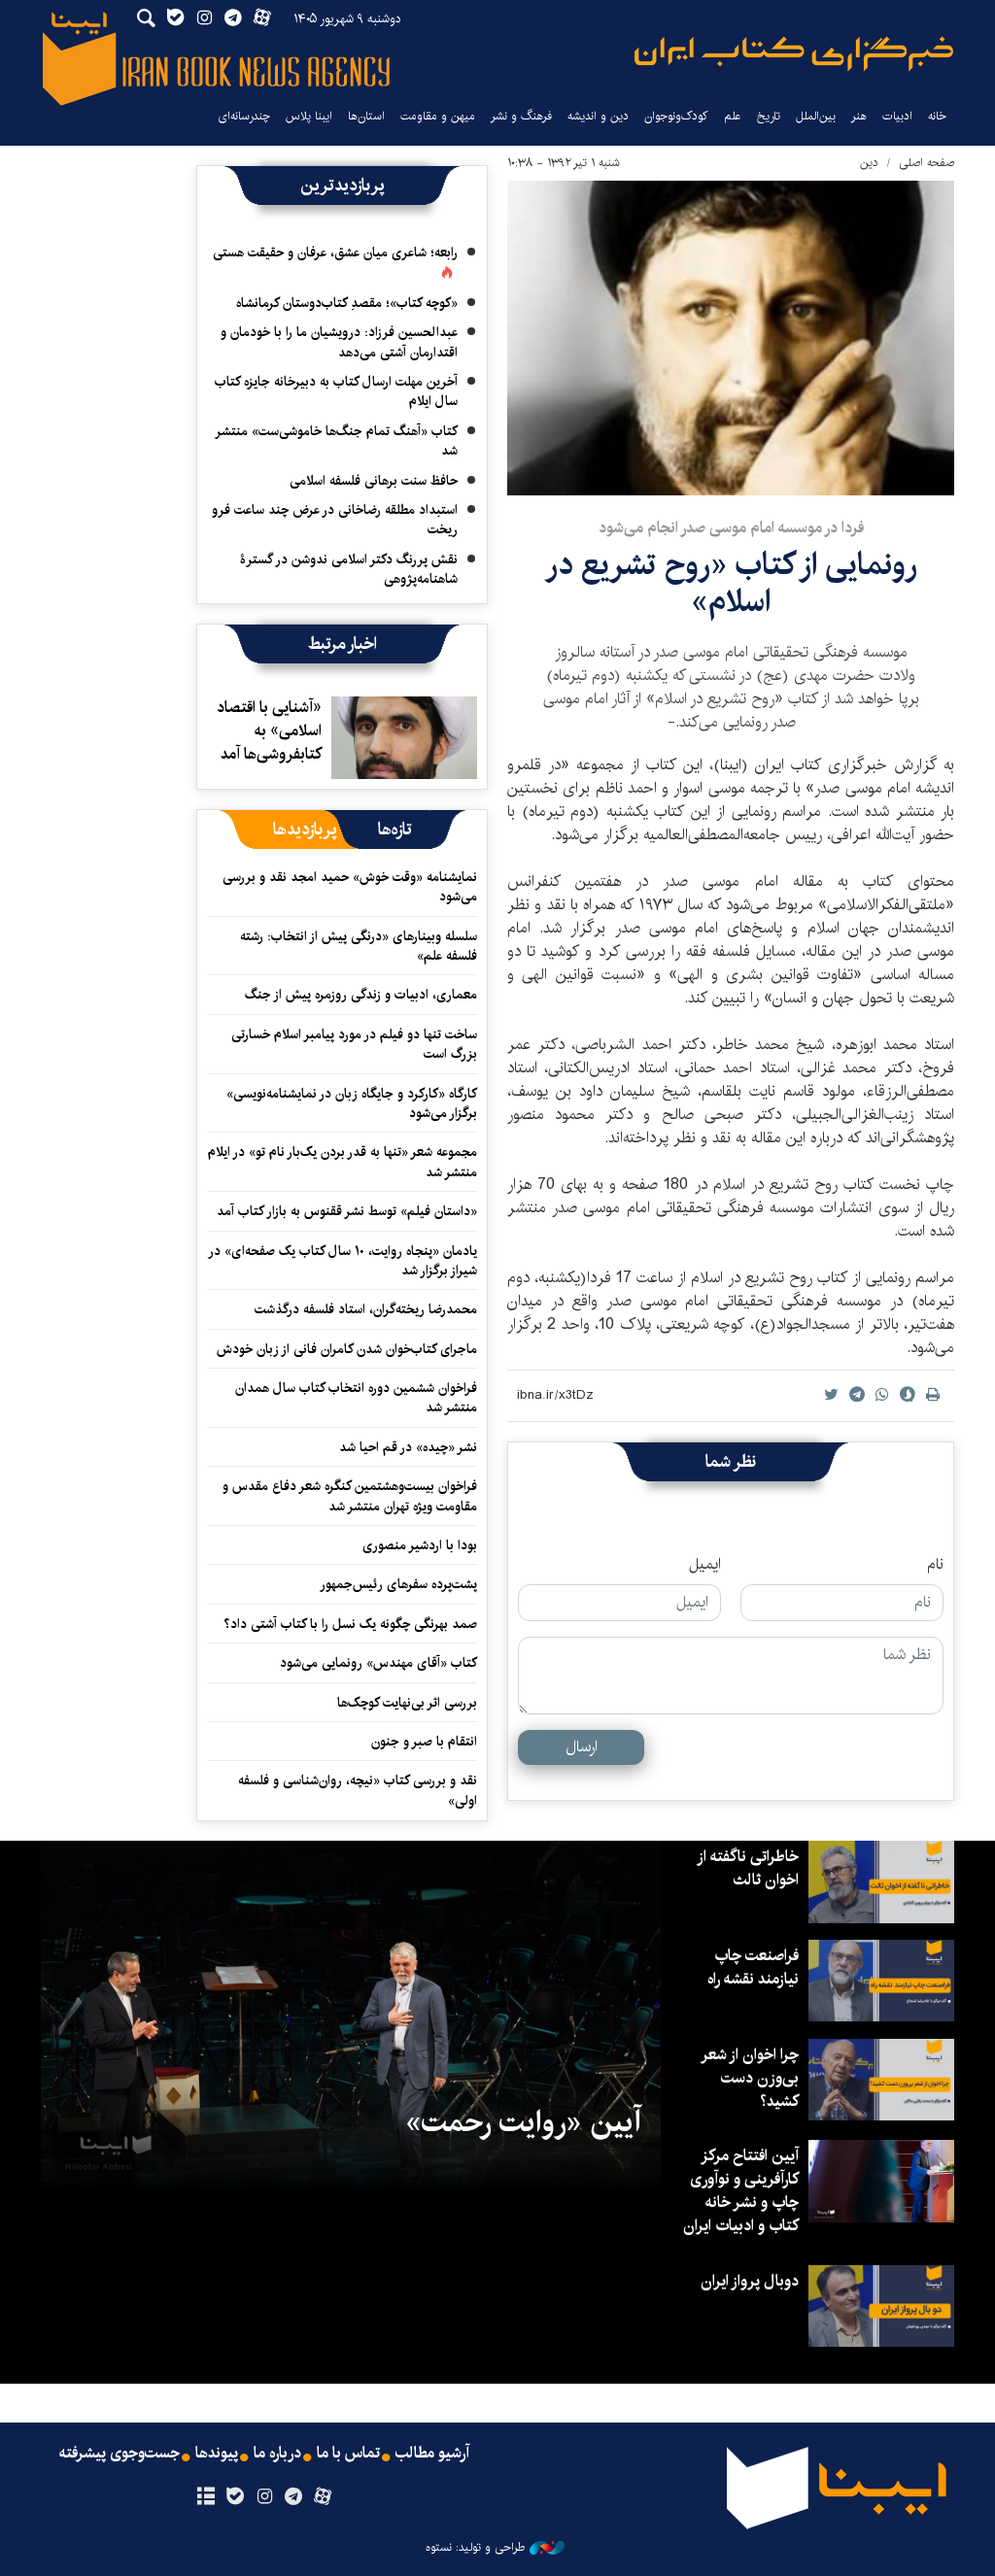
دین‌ (869, 163)
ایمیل (705, 1565)
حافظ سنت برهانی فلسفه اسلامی (374, 481)
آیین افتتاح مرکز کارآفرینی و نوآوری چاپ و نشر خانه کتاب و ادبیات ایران (741, 2191)
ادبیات (897, 116)
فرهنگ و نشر (521, 116)
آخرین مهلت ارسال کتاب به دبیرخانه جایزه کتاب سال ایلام (336, 391)
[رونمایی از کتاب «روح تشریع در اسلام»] (731, 338)
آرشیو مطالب (432, 2454)
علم (733, 116)
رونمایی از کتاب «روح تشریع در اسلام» (731, 583)
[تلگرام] (294, 2497)
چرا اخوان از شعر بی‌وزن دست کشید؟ (751, 2078)
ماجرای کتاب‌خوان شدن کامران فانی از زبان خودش (347, 1349)
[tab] (395, 830)
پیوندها (217, 2454)
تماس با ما (348, 2454)
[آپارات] (323, 2497)
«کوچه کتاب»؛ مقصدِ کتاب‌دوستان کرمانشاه (347, 303)
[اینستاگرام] (264, 2497)
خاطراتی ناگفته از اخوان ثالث (749, 1868)
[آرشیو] (206, 2497)
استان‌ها (366, 116)
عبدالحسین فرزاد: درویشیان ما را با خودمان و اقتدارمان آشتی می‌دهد (339, 342)
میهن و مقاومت (438, 116)
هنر (859, 116)
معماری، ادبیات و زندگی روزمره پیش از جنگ (361, 995)
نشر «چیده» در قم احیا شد (408, 1447)
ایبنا (794, 54)
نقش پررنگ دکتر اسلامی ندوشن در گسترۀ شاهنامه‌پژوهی (349, 569)
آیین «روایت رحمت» (523, 2122)
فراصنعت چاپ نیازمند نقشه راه (753, 1967)
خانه (937, 116)
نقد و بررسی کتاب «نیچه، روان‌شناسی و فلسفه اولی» (358, 1790)
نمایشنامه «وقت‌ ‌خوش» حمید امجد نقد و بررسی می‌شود (350, 887)
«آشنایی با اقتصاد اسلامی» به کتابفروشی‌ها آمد (269, 731)
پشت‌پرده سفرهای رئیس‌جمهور (398, 1584)
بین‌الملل (816, 116)
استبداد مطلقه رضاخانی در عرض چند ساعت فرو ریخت (335, 520)
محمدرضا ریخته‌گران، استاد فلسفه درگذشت (366, 1309)
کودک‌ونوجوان (676, 116)
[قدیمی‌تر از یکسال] (404, 737)
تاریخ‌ (769, 116)
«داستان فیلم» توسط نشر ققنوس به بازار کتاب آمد (347, 1211)
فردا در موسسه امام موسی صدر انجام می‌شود (731, 528)
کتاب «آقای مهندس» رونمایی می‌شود (378, 1663)
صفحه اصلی (926, 163)
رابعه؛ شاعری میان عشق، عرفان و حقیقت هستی (335, 253)
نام (935, 1565)
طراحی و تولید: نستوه (475, 2548)
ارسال (582, 1747)
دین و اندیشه (598, 116)
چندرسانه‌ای (244, 116)
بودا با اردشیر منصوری (420, 1545)
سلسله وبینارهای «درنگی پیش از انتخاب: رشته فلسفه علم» (359, 946)
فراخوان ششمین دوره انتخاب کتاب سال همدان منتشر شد (356, 1398)
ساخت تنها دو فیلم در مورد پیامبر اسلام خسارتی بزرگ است (354, 1044)
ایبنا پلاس (309, 116)
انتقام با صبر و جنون (424, 1742)
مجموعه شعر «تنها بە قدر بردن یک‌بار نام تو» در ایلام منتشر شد (343, 1162)
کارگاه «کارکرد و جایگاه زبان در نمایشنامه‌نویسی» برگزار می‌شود (352, 1103)
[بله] (235, 2497)
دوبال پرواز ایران (750, 2281)
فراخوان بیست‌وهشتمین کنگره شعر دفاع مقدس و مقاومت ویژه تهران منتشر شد (350, 1496)
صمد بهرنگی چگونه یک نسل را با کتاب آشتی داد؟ (350, 1624)
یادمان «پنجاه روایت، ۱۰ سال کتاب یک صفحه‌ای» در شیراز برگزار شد (343, 1261)
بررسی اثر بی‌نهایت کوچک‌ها (407, 1703)
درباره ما (277, 2454)
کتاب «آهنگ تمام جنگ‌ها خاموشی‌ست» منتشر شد (337, 441)
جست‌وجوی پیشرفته (120, 2454)
